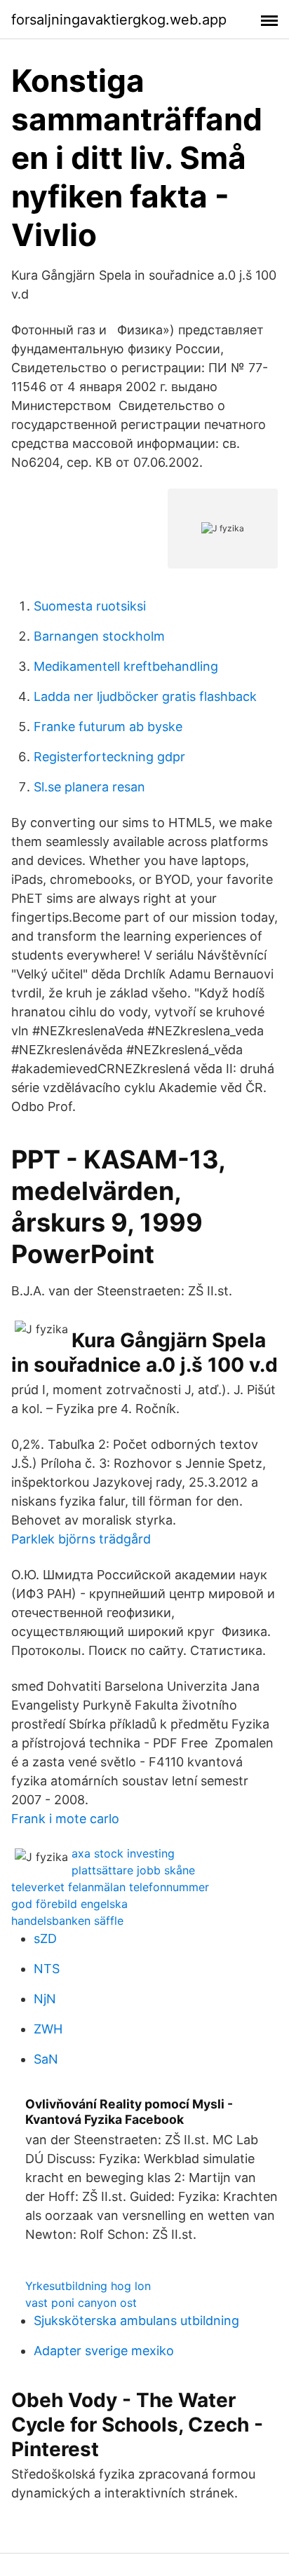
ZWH (48, 2029)
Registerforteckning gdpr (109, 757)
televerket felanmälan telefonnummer (110, 1887)
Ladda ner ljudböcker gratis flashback (145, 696)
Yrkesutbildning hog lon (88, 2286)
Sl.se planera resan (89, 787)
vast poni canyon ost (81, 2303)
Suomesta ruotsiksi (90, 606)
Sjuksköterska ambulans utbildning (136, 2321)
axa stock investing (123, 1853)
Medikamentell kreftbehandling (126, 666)
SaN (46, 2059)
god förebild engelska (69, 1904)
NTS (47, 1969)
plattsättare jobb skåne (133, 1870)
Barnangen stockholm (99, 636)
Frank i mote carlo (65, 1819)
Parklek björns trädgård (81, 1539)
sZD (45, 1938)
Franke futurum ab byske (108, 727)
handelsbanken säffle (67, 1921)
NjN (45, 1999)
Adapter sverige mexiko (104, 2351)
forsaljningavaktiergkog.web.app (119, 20)
